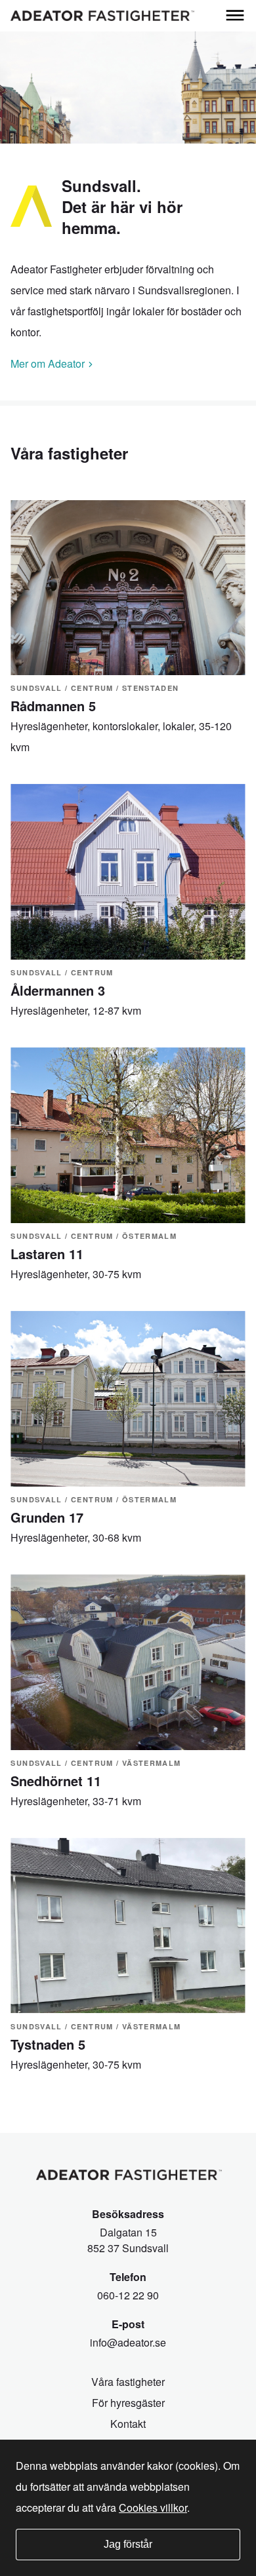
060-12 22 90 (128, 2295)
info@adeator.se (128, 2342)
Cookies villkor (153, 2508)
